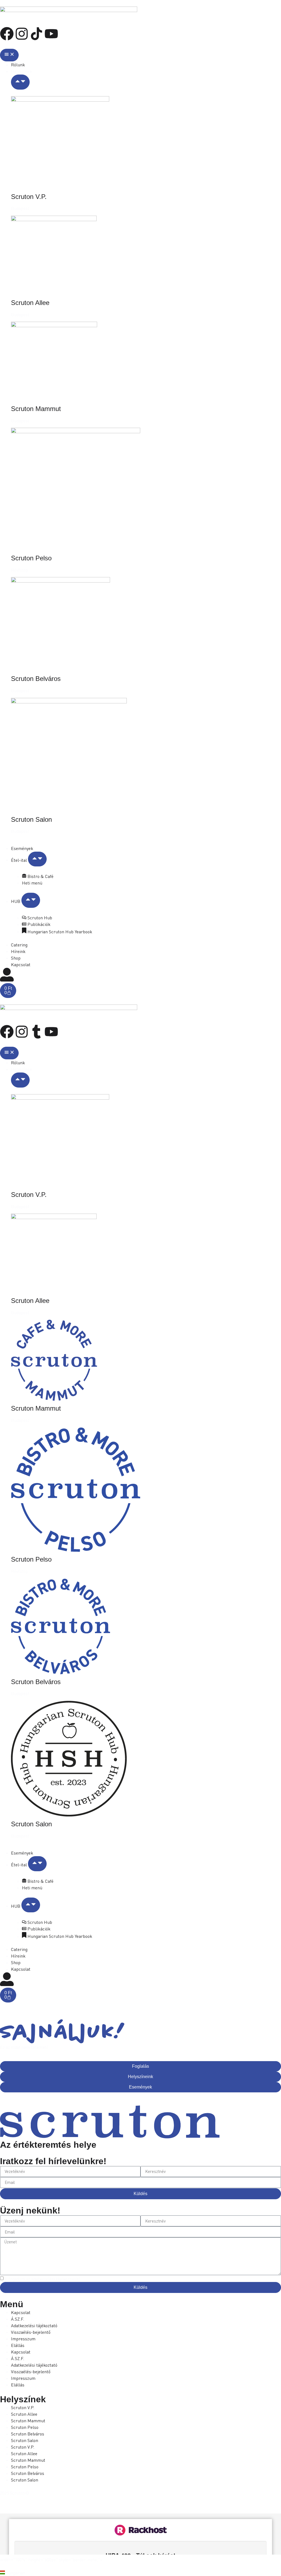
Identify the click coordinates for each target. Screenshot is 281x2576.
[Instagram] (22, 34)
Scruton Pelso (31, 558)
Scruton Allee (30, 303)
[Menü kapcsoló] (9, 55)
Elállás (18, 2345)
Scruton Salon (31, 819)
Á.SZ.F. (18, 2319)
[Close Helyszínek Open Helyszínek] (20, 82)
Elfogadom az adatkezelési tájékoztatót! (42, 2279)
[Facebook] (7, 34)
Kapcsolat (21, 2312)
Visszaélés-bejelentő (31, 2332)
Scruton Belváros (36, 679)
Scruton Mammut (36, 409)
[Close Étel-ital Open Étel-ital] (37, 859)
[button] (140, 2573)
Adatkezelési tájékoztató (34, 2326)
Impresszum (23, 2339)
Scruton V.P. (29, 197)
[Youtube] (51, 34)
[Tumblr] (36, 1032)
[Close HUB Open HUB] (31, 900)
